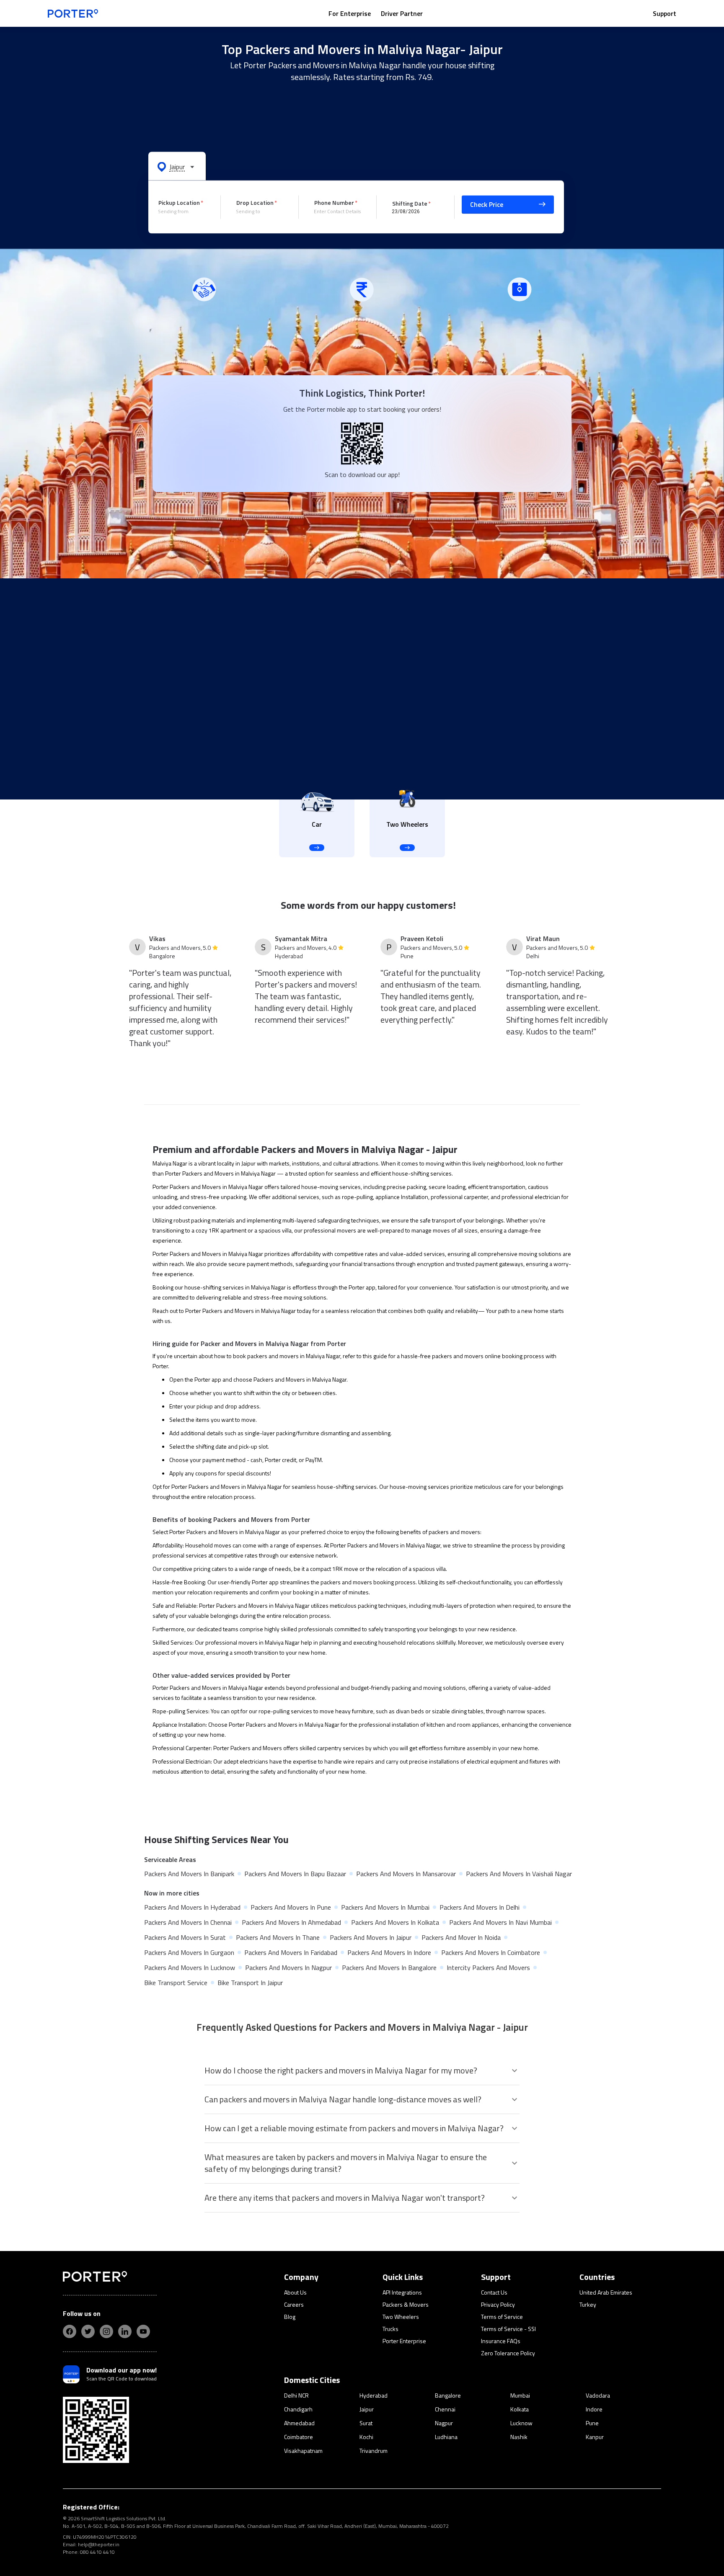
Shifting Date (410, 203)
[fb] (70, 2331)
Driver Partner (402, 13)
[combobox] (183, 211)
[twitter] (88, 2331)
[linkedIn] (125, 2331)
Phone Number (334, 202)
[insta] (106, 2331)
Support (665, 13)
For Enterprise (350, 13)
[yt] (143, 2331)
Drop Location (255, 202)
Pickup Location (179, 202)
